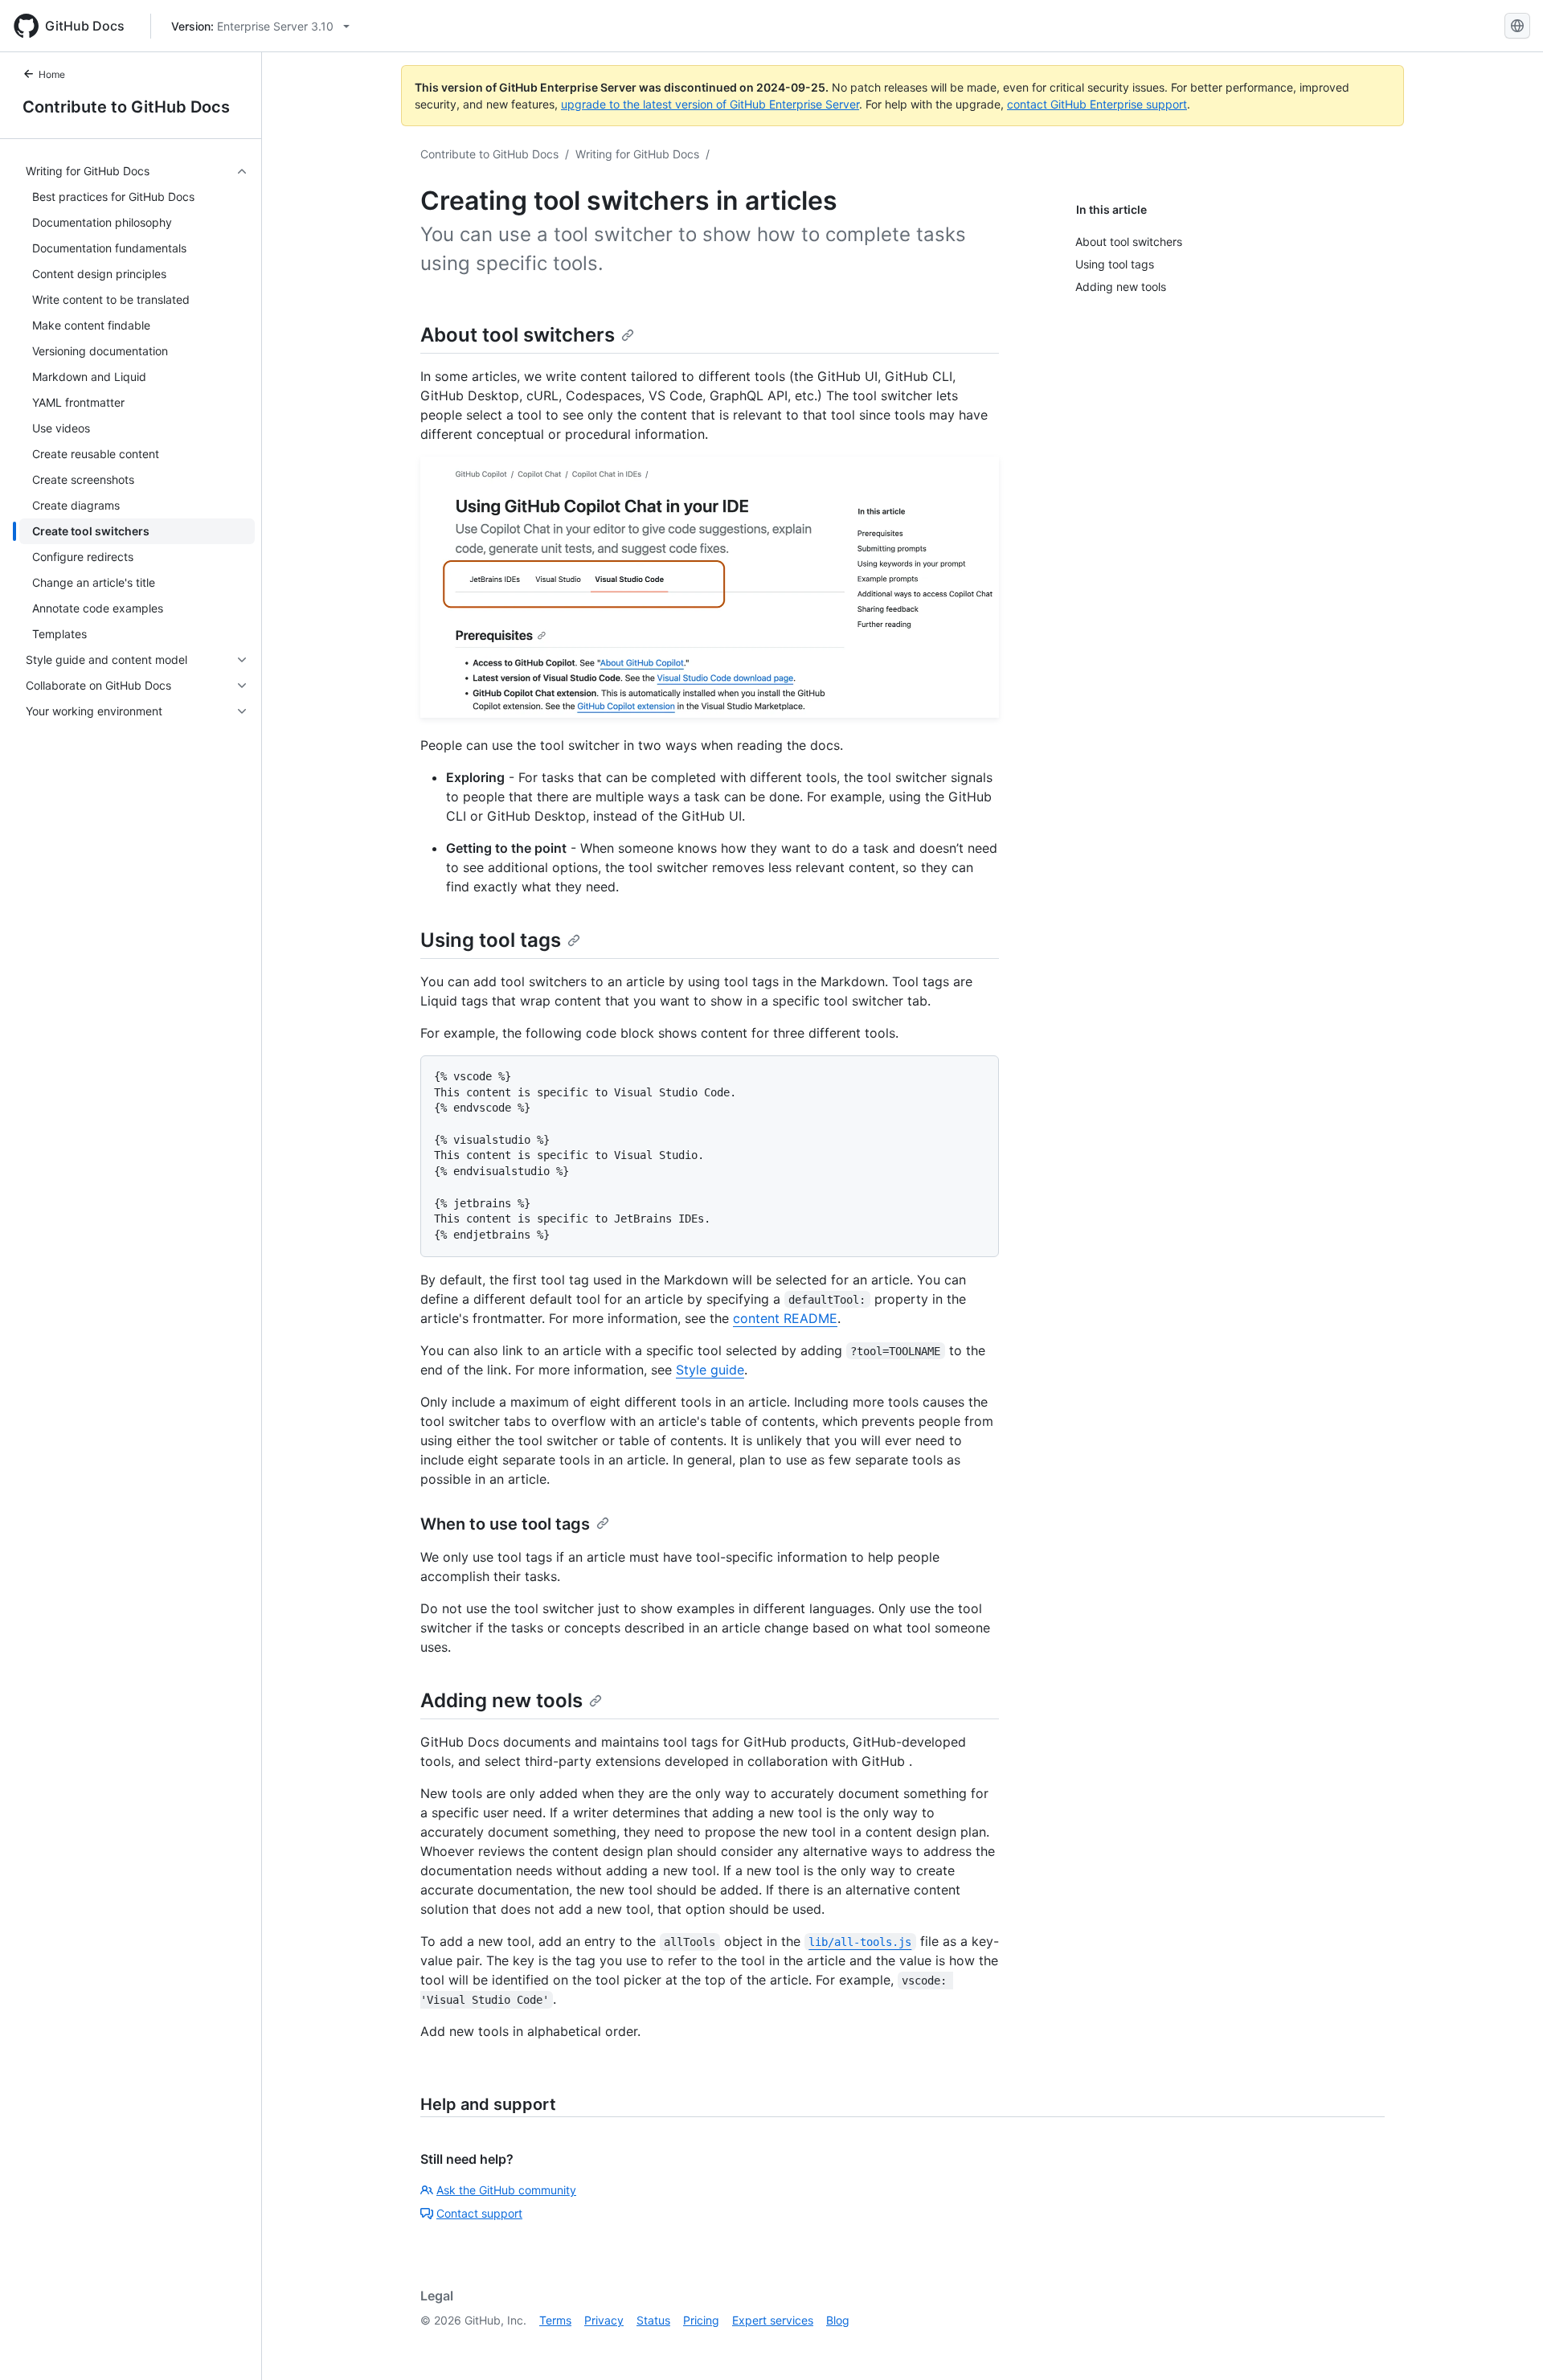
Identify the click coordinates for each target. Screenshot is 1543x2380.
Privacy (604, 2320)
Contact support (479, 2213)
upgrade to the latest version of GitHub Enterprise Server (710, 104)
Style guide (710, 1370)
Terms (555, 2320)
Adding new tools (501, 1700)
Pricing (701, 2320)
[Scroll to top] (1508, 2345)
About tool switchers (518, 335)
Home (52, 74)
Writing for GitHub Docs (637, 154)
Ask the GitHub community (506, 2190)
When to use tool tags (505, 1524)
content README (785, 1318)
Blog (838, 2320)
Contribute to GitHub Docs (126, 107)
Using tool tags (491, 940)
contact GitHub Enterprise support (1097, 104)
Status (653, 2320)
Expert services (773, 2320)
